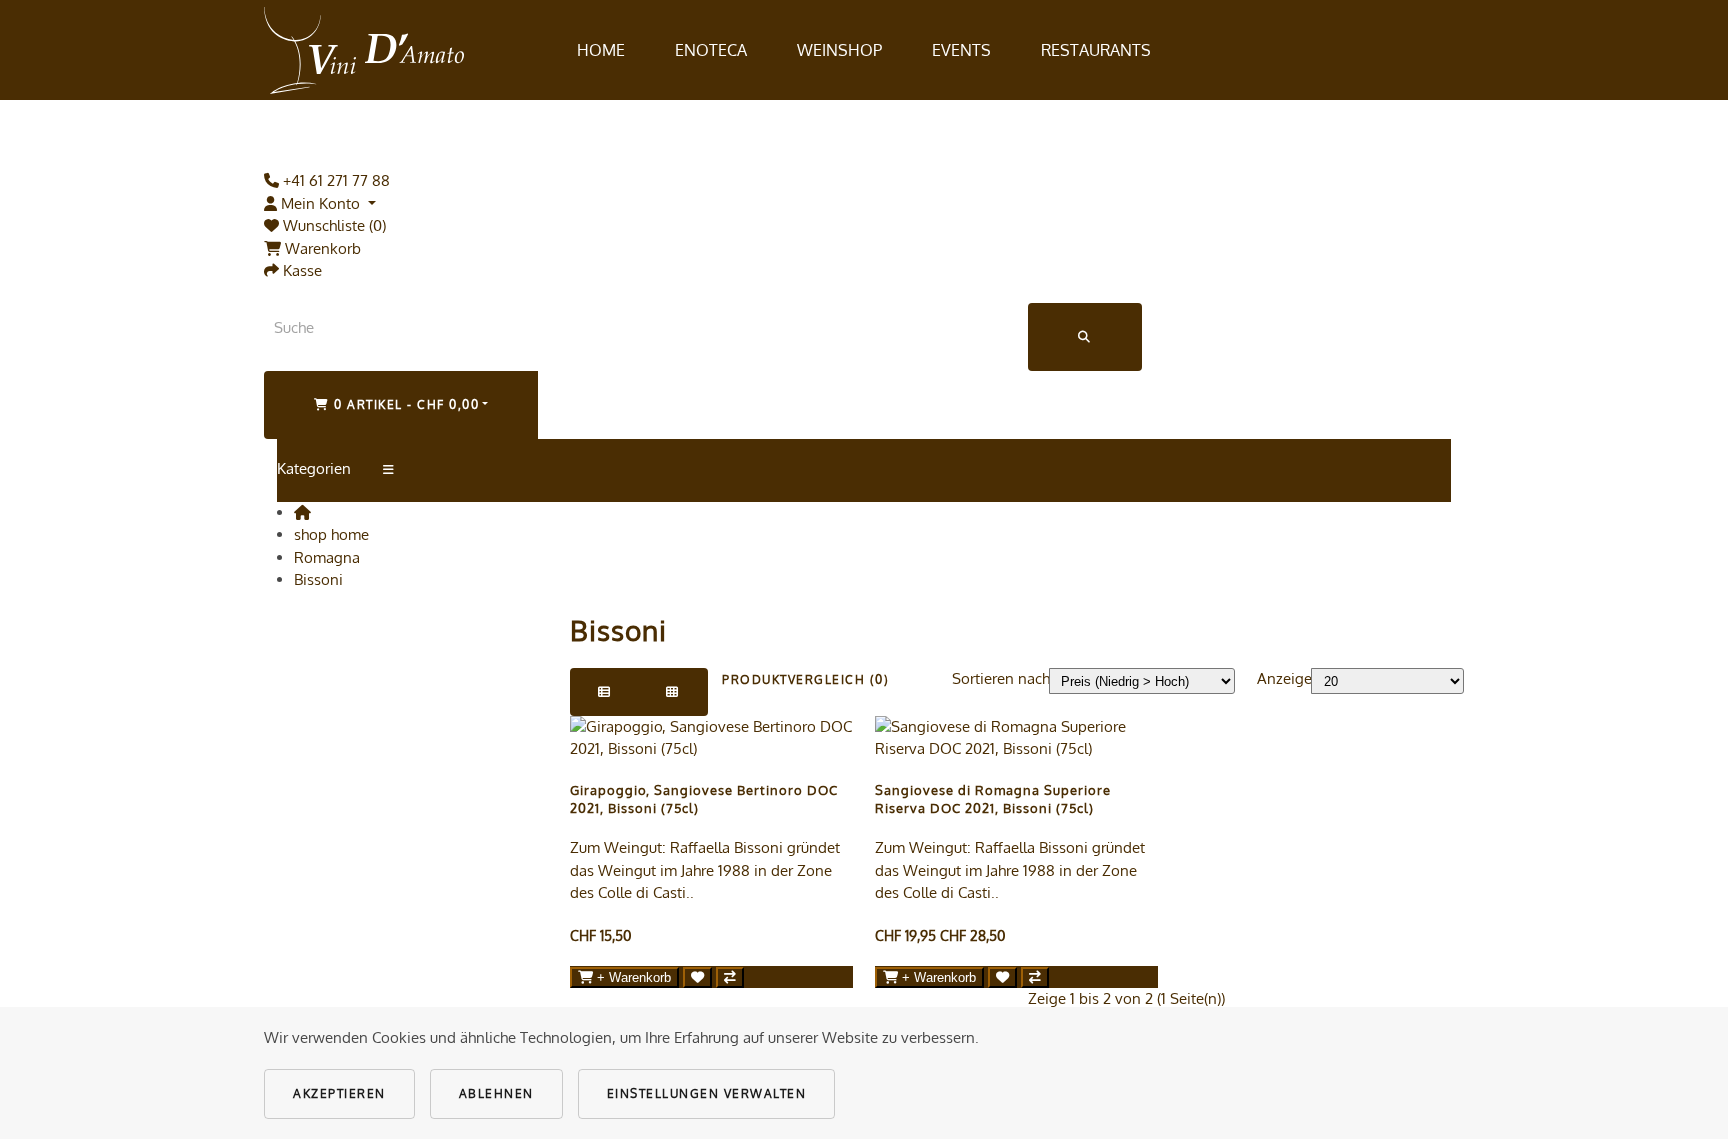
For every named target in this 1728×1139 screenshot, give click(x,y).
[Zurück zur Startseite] (364, 50)
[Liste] (605, 692)
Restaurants (1096, 50)
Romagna (327, 557)
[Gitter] (673, 692)
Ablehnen (496, 1093)
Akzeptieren (339, 1093)
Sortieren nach (1001, 678)
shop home (331, 534)
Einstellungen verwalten (707, 1093)
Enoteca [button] (711, 50)
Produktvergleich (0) (805, 679)
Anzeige (1284, 678)
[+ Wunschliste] (697, 977)
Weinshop (839, 50)
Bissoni (318, 579)
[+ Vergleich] (730, 977)
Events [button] (961, 50)
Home (601, 50)
